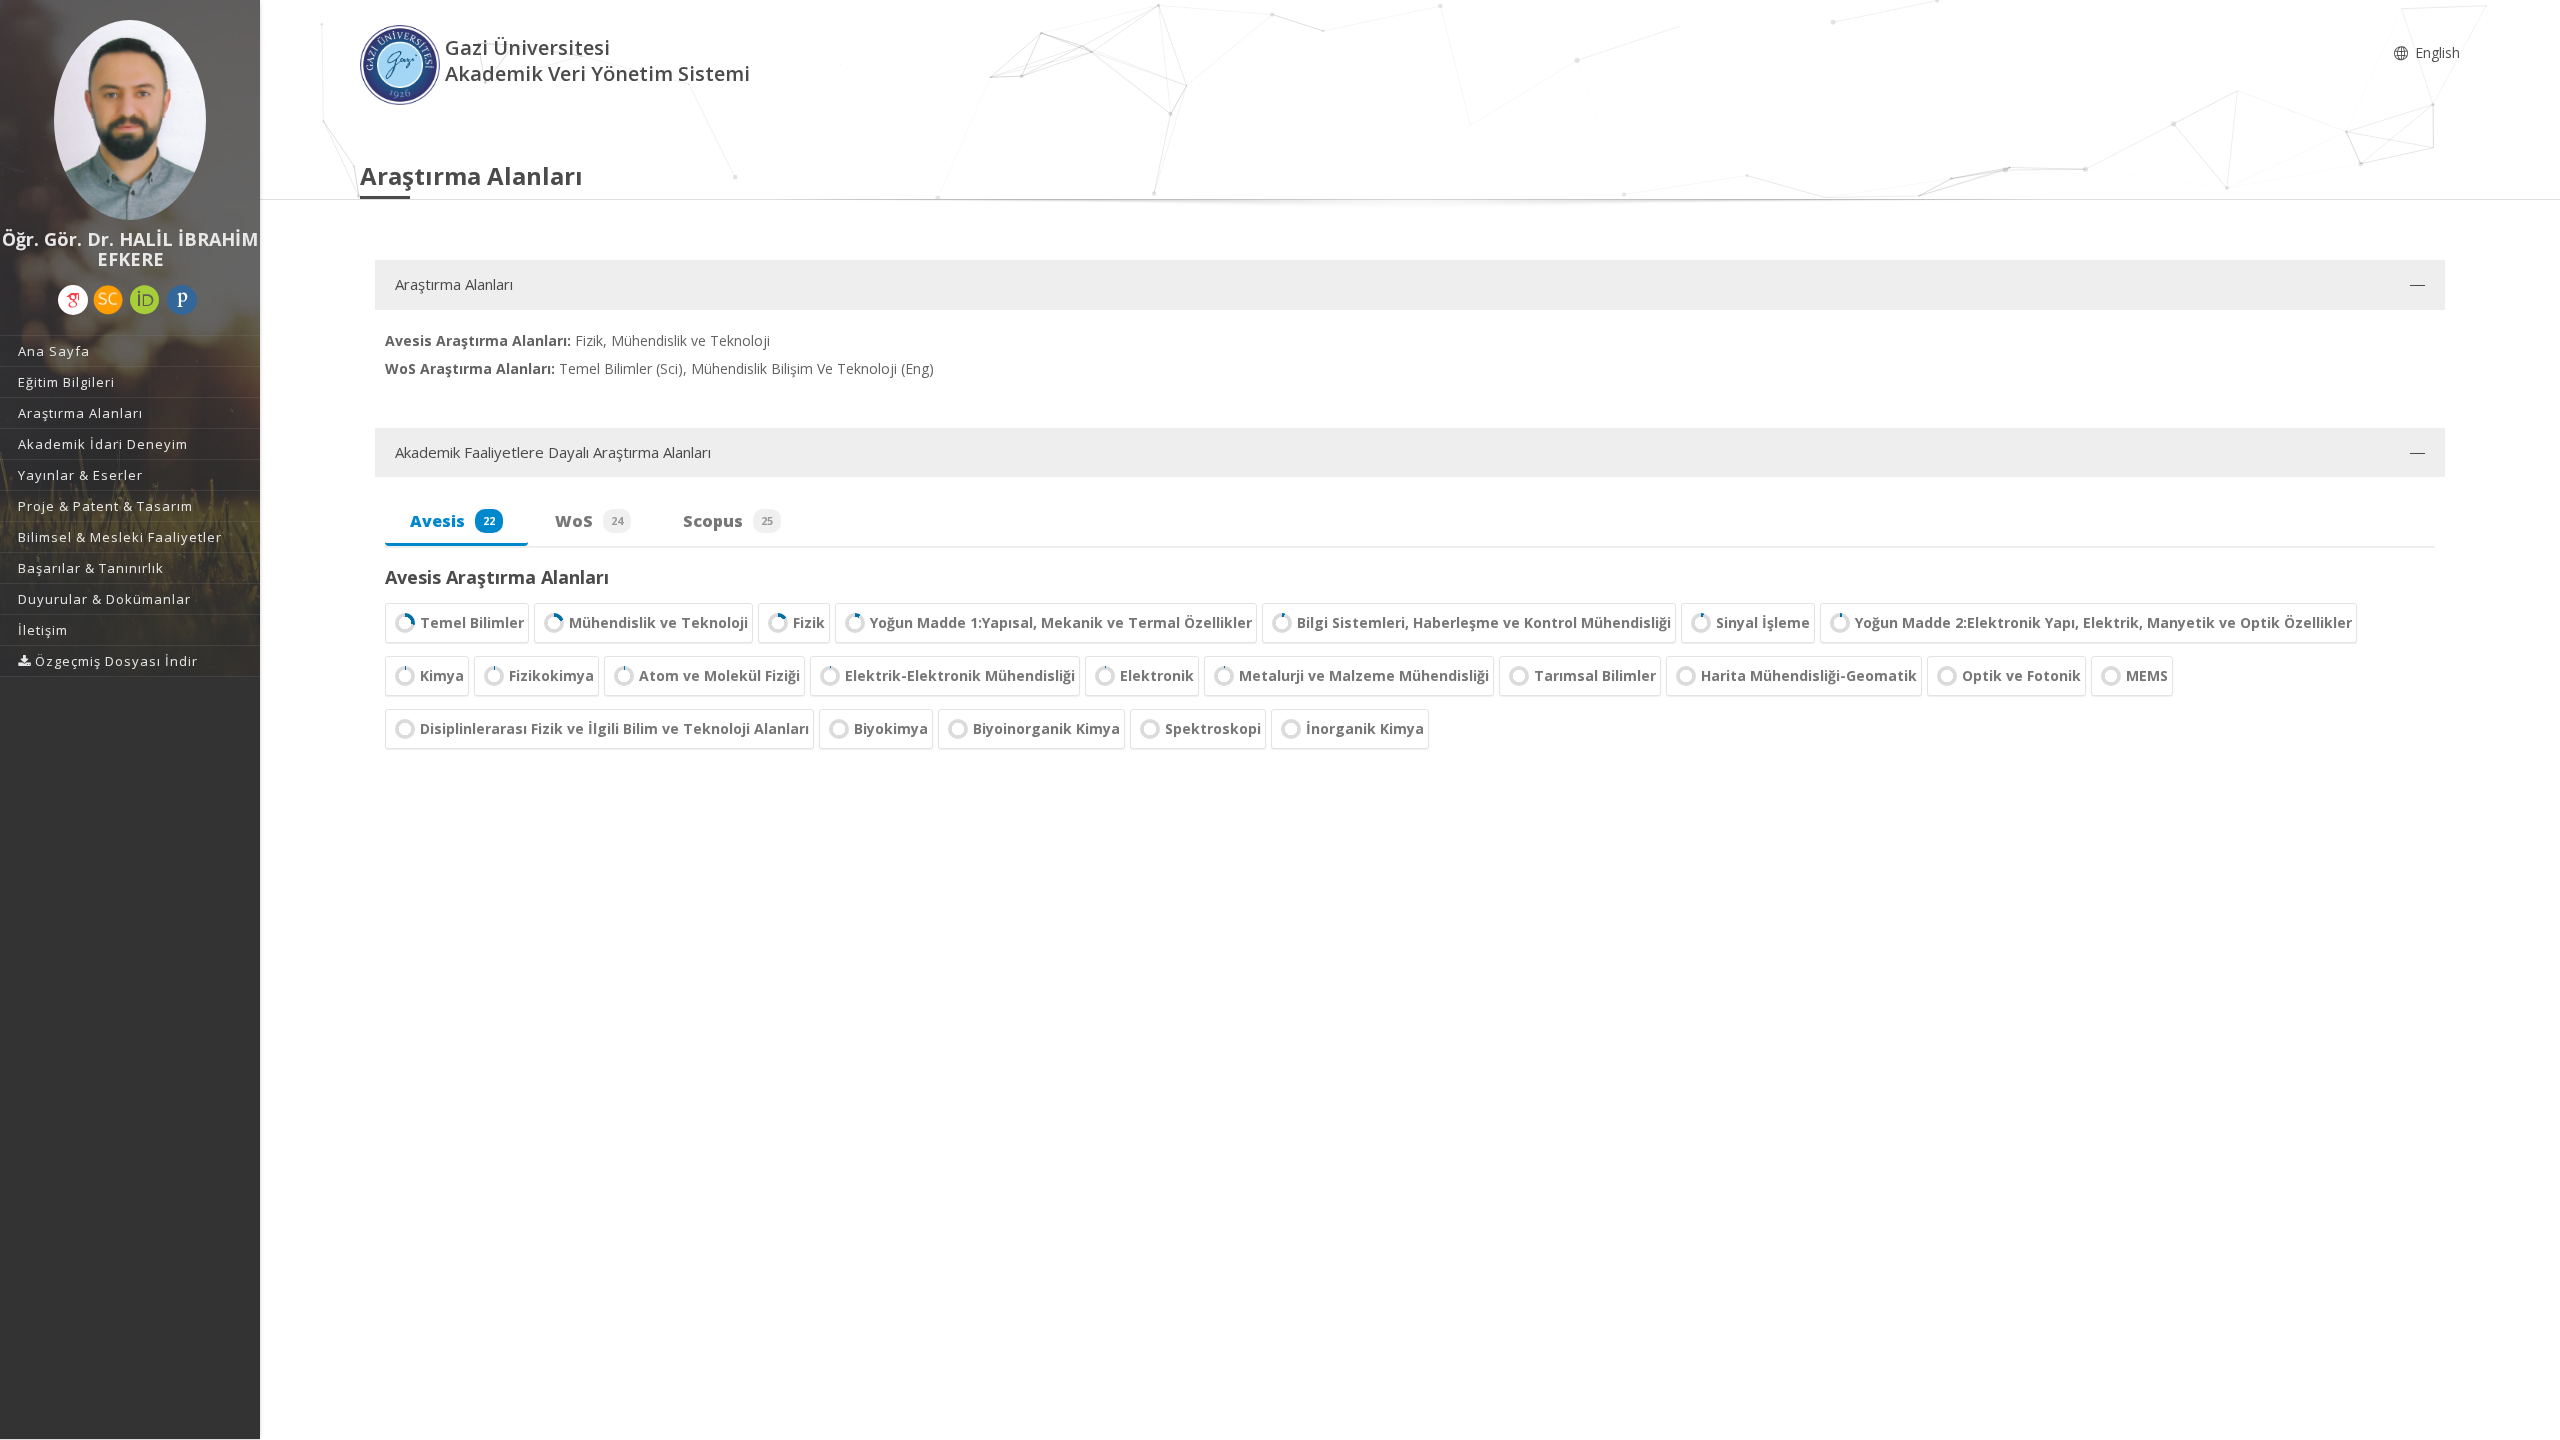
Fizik (809, 622)
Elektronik (1157, 675)
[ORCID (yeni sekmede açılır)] (145, 300)
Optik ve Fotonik (2021, 675)
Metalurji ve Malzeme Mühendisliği (1364, 675)
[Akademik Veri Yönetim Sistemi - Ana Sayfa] (402, 63)
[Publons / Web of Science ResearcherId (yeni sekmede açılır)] (182, 300)
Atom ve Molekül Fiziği (719, 675)
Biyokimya (891, 728)
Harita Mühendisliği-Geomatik (1809, 675)
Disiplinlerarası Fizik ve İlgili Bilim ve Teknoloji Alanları (614, 728)
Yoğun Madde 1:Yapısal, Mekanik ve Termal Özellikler (1061, 622)
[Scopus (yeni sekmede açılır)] (108, 300)
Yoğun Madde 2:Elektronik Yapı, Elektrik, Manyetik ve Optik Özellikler (2103, 622)
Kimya (442, 675)
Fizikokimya (551, 675)
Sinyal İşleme (1763, 622)
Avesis (452, 521)
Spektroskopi (1213, 728)
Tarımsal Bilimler (1595, 675)
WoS (589, 521)
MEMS (2147, 675)
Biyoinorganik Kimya (1046, 728)
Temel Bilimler (472, 622)
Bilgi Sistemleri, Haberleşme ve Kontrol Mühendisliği (1484, 622)
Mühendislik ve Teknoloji (658, 622)
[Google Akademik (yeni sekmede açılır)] (73, 300)
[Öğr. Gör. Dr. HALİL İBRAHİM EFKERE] (130, 120)
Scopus (728, 521)
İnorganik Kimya (1365, 728)
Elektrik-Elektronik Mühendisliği (960, 675)
